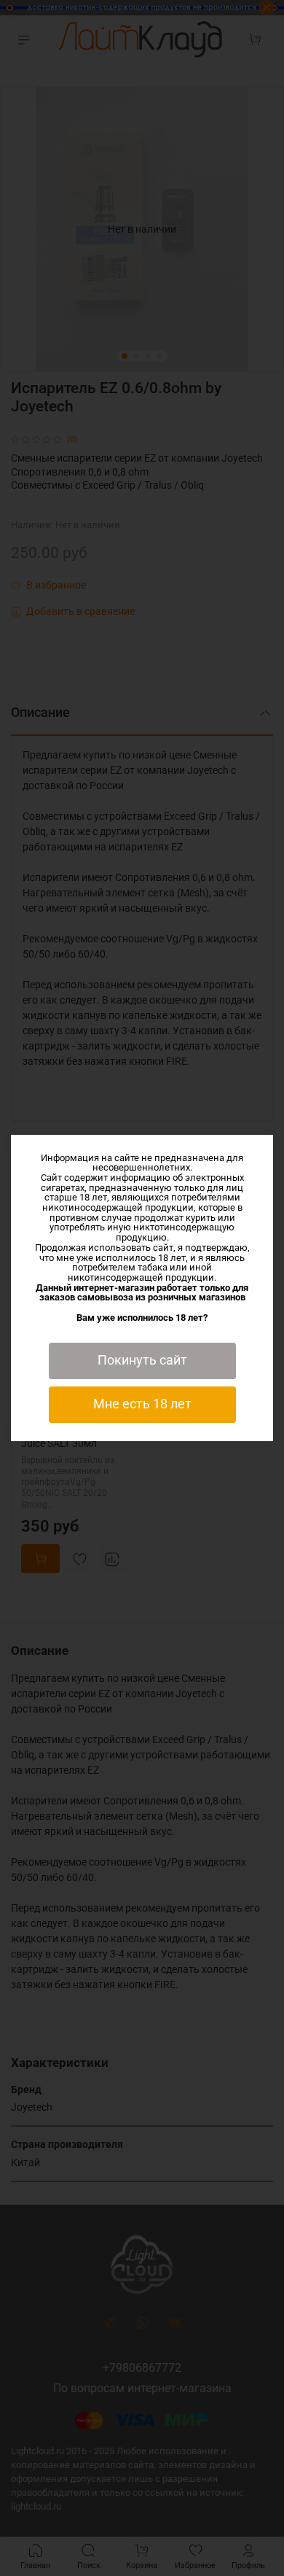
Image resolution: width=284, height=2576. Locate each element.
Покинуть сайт (142, 1360)
